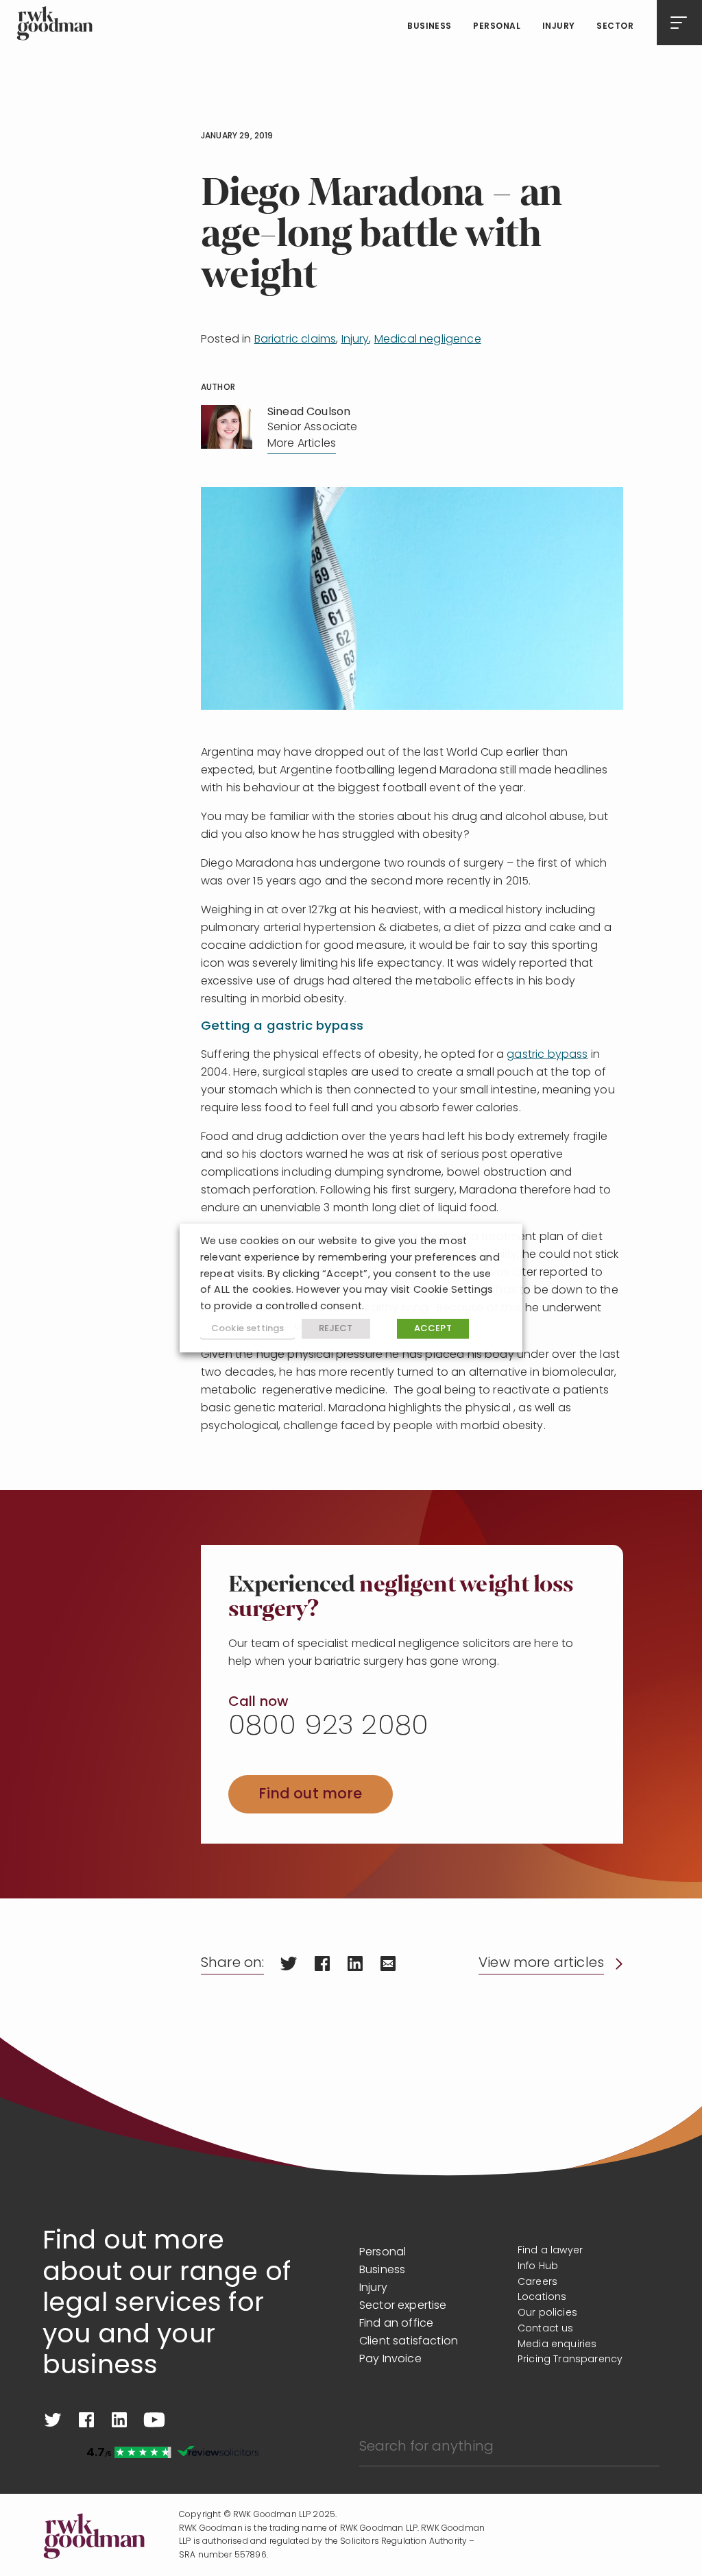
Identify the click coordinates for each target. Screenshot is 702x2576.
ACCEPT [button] (433, 1329)
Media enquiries (557, 2345)
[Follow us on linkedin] (119, 2420)
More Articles (302, 444)
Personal (497, 27)
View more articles (541, 1964)
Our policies (547, 2313)
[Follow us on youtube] (154, 2420)
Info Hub (538, 2267)
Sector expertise (403, 2306)
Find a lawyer (550, 2251)
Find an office (396, 2324)
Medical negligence (428, 340)
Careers (537, 2282)
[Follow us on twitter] (53, 2420)
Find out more (310, 1795)
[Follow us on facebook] (86, 2420)
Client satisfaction (409, 2342)
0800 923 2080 (328, 1727)
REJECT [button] (336, 1329)
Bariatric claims (295, 340)
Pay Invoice (390, 2360)
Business (429, 27)
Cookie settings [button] (247, 1329)
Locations (542, 2298)
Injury (559, 27)
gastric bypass (547, 1055)
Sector (615, 27)
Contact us (546, 2329)
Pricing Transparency (570, 2360)
